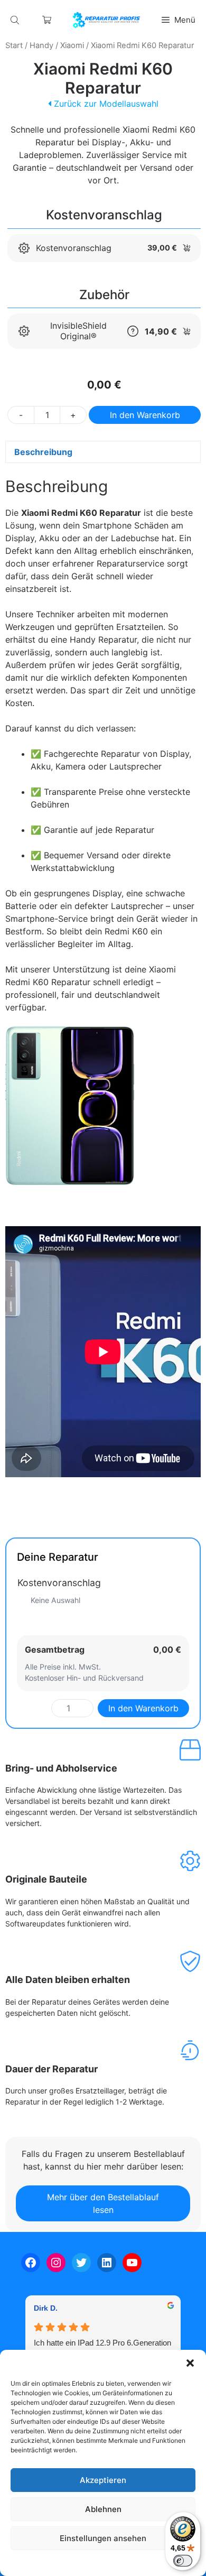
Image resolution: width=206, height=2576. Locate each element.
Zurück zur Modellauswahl (105, 104)
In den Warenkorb (145, 415)
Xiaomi (72, 45)
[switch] (183, 2561)
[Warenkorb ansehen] (47, 20)
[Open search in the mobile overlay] (16, 20)
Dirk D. (46, 2308)
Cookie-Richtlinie (49, 2563)
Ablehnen (103, 2509)
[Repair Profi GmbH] (106, 20)
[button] (190, 2363)
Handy (41, 45)
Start (14, 45)
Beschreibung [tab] (43, 452)
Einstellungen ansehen (103, 2538)
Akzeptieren (103, 2480)
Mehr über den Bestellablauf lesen (103, 2203)
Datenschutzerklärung (113, 2563)
